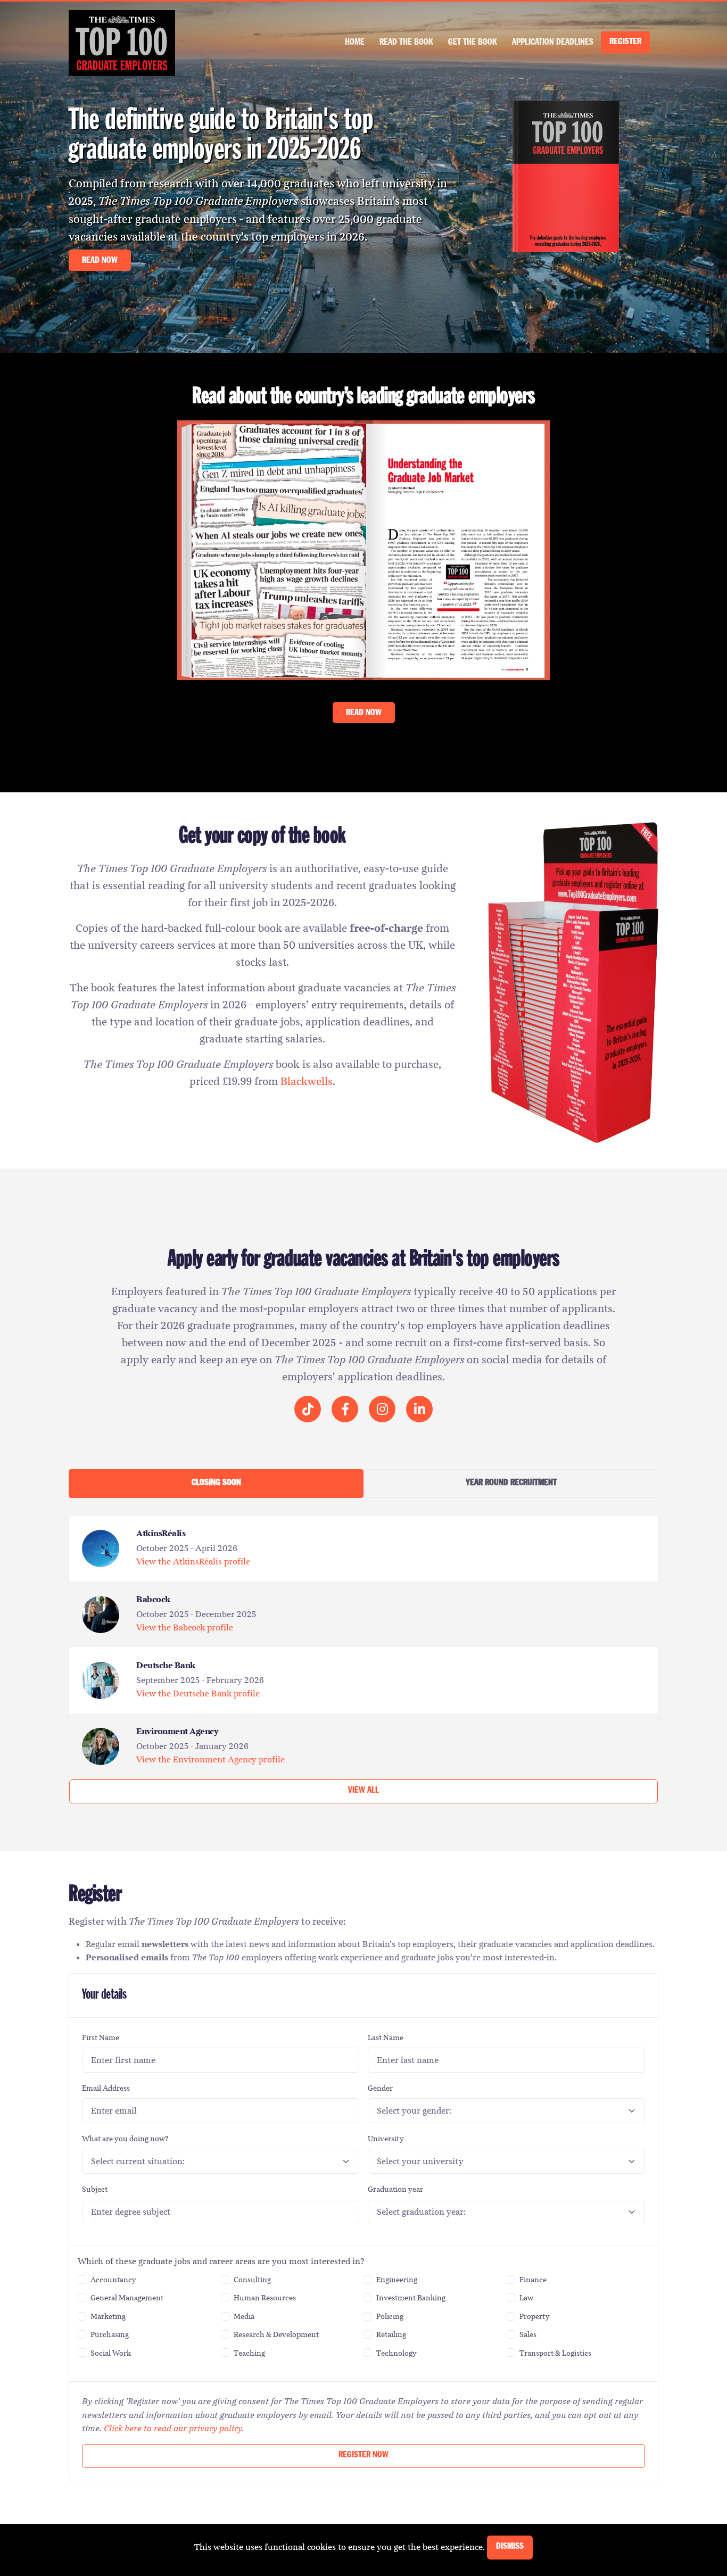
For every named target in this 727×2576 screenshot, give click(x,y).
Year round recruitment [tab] (511, 1483)
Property (535, 2316)
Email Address (106, 2088)
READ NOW (100, 260)
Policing (390, 2316)
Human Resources (265, 2298)
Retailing (391, 2334)
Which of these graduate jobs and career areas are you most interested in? (221, 2261)
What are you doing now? (125, 2139)
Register (625, 42)
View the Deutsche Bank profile (198, 1693)
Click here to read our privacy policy (173, 2428)
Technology (396, 2353)
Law (526, 2298)
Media (244, 2316)
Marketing (108, 2316)
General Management (127, 2298)
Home (355, 43)
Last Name (386, 2037)
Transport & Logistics (555, 2353)
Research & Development (276, 2334)
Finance (533, 2280)
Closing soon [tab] (216, 1483)
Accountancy (113, 2280)
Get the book (473, 43)
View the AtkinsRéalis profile (193, 1562)
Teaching (249, 2353)
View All (363, 1791)
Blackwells (307, 1081)
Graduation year (395, 2189)
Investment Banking (411, 2298)
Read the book (406, 43)
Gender (380, 2088)
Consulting (252, 2280)
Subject (95, 2189)
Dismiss (510, 2547)
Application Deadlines (553, 43)
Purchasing (110, 2334)
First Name (101, 2037)
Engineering (397, 2280)
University (386, 2139)
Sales (528, 2334)
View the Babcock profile (185, 1627)
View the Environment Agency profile (210, 1759)
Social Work (111, 2353)
